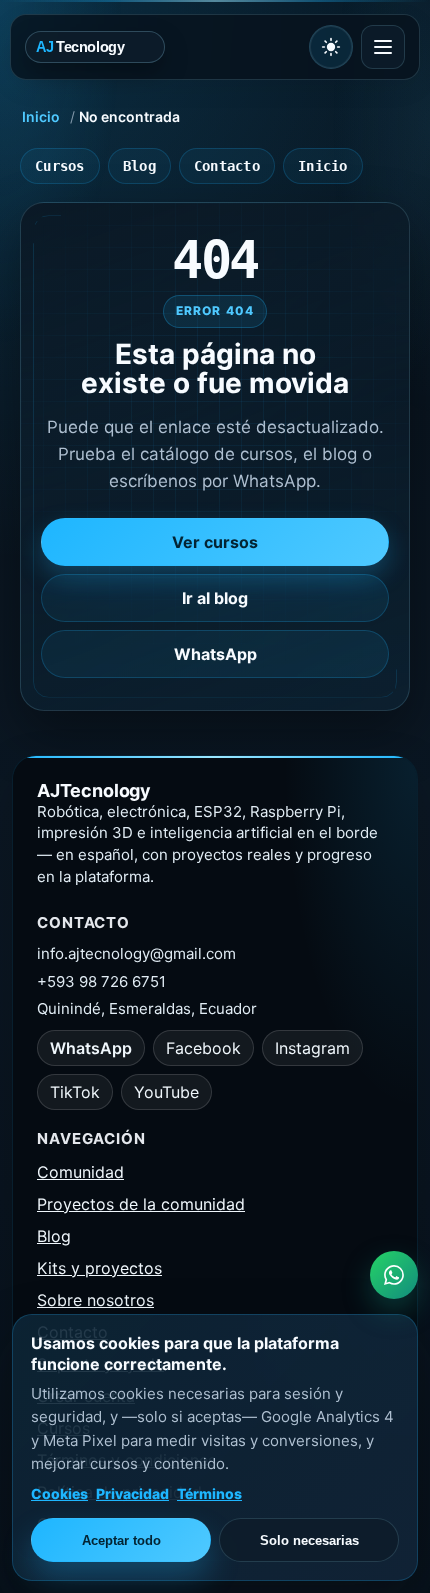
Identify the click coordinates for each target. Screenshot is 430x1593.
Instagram (312, 1048)
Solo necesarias (309, 1540)
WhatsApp (215, 654)
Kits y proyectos (99, 1268)
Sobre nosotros (95, 1300)
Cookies (59, 1493)
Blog (139, 166)
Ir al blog (215, 598)
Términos (209, 1493)
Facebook (203, 1048)
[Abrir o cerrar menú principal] (383, 47)
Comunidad (80, 1172)
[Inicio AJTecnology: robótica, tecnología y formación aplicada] (163, 46)
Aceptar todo (121, 1540)
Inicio (41, 116)
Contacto (227, 166)
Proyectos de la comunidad (141, 1204)
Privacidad (132, 1493)
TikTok (75, 1092)
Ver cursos (215, 542)
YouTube (166, 1092)
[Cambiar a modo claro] (331, 47)
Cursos (60, 166)
